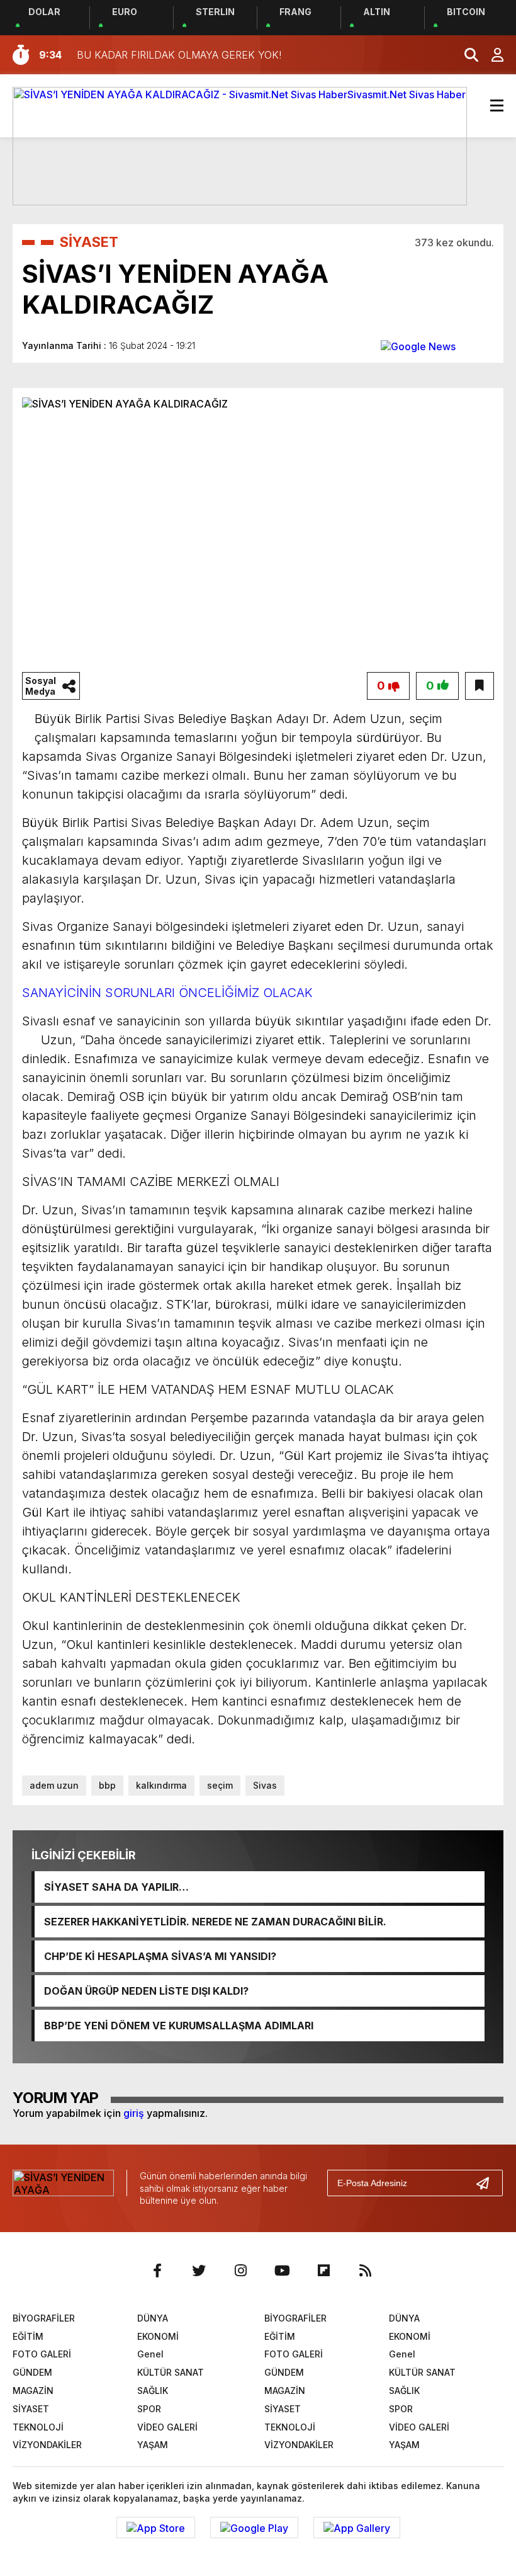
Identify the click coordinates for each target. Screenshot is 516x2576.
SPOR (149, 2409)
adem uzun (54, 1785)
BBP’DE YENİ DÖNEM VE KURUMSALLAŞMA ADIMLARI (179, 2026)
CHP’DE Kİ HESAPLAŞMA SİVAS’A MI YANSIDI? (160, 1956)
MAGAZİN (33, 2391)
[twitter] (199, 2271)
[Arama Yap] (466, 55)
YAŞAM (153, 2445)
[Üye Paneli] (491, 55)
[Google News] (418, 345)
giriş (134, 2113)
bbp (107, 1785)
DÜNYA (153, 2318)
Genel (150, 2354)
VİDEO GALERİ (167, 2427)
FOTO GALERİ (42, 2354)
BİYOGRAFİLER (44, 2318)
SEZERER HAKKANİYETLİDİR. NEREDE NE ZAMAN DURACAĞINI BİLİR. (215, 1922)
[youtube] (282, 2271)
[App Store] (156, 2528)
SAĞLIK (153, 2391)
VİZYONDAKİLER (47, 2445)
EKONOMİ (158, 2336)
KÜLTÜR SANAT (171, 2372)
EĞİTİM (28, 2336)
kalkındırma (161, 1785)
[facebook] (157, 2271)
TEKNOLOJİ (38, 2427)
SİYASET (89, 242)
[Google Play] (254, 2528)
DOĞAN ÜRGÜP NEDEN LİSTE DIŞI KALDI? (146, 1991)
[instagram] (240, 2271)
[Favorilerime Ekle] (480, 686)
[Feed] (365, 2271)
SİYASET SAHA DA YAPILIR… (116, 1887)
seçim (220, 1785)
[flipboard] (323, 2271)
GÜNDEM (32, 2372)
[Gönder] (488, 2183)
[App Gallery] (357, 2528)
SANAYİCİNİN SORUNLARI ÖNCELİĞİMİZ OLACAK (167, 993)
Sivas (265, 1785)
